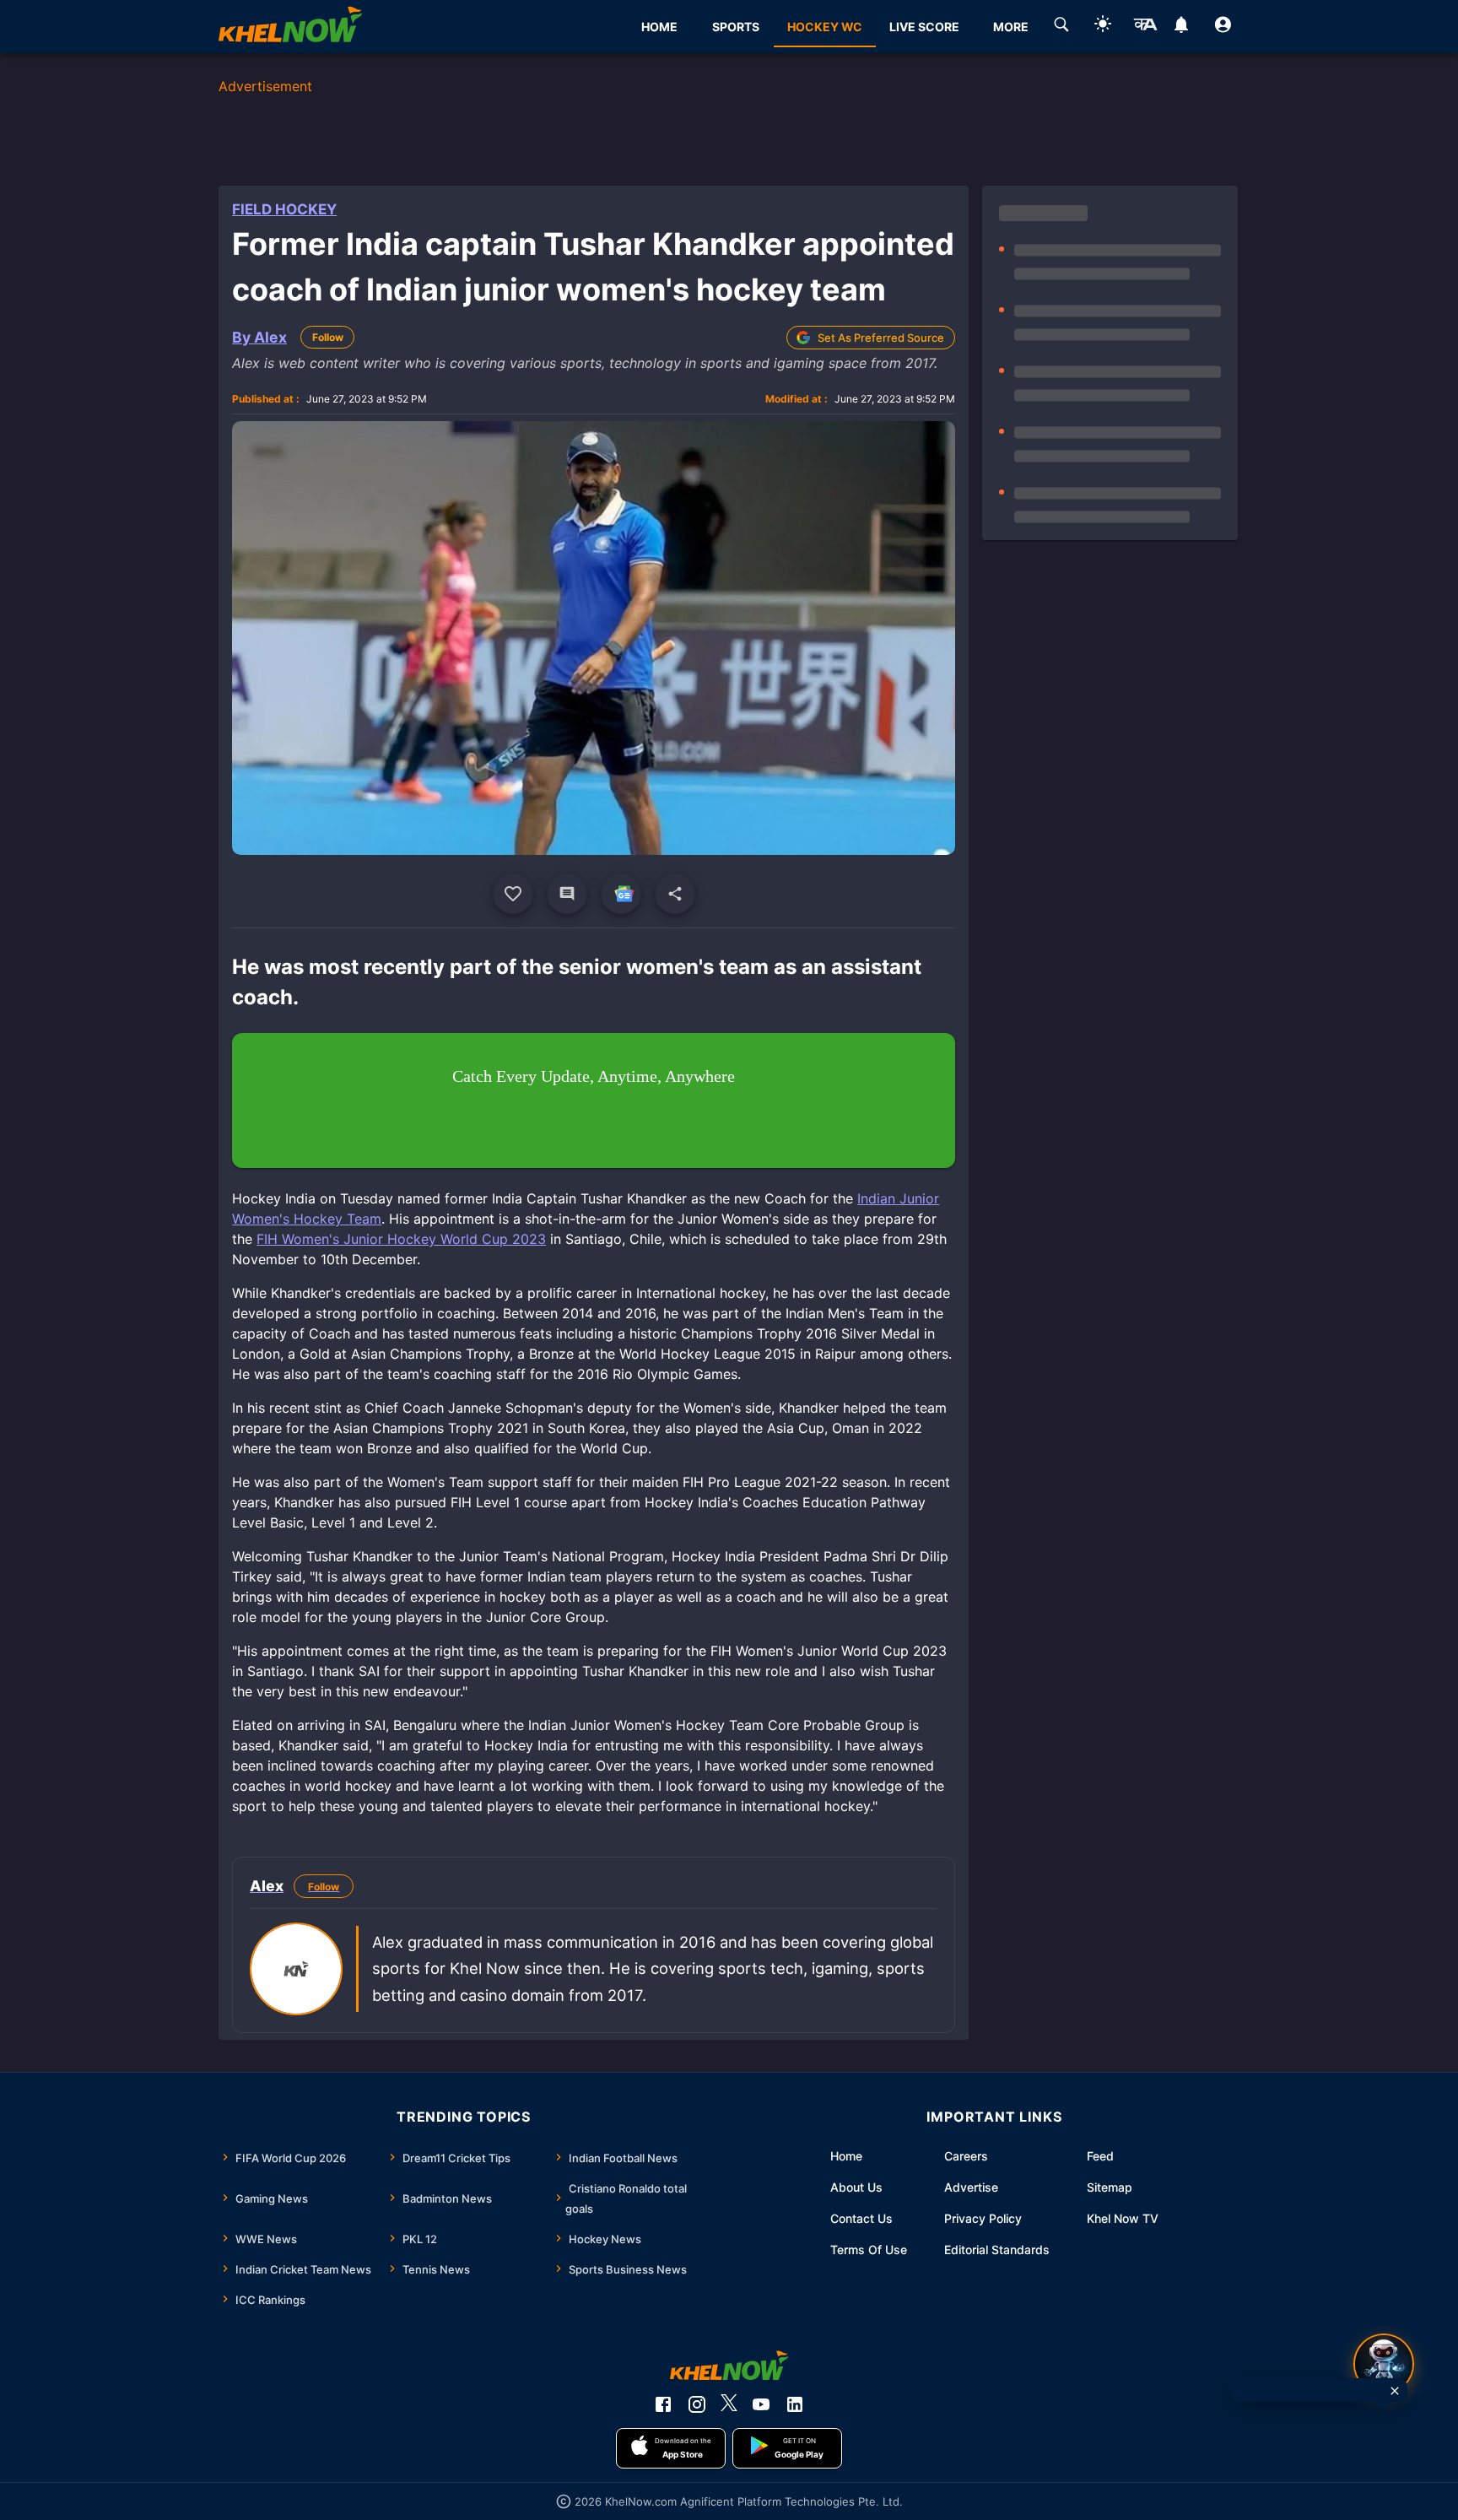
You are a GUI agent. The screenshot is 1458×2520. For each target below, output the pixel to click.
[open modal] (1384, 2364)
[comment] (567, 894)
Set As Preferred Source (881, 338)
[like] (513, 894)
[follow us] (621, 894)
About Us (856, 2187)
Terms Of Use (869, 2250)
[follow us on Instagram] (697, 2404)
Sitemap (1110, 2187)
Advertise (971, 2187)
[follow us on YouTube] (761, 2404)
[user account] (1223, 27)
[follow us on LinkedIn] (795, 2404)
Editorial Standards (997, 2250)
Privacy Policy (983, 2218)
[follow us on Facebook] (663, 2404)
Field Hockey (284, 209)
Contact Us (861, 2218)
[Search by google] (1061, 27)
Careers (966, 2156)
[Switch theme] (1103, 27)
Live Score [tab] (924, 27)
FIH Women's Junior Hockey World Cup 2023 (401, 1239)
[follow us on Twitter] (729, 2404)
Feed (1100, 2156)
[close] (1395, 2391)
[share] (675, 894)
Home (846, 2156)
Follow (328, 337)
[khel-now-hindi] (1145, 27)
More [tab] (1011, 27)
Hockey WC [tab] (825, 27)
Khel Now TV (1123, 2218)
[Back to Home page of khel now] (290, 27)
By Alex (259, 337)
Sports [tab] (736, 27)
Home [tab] (659, 27)
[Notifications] (1182, 27)
